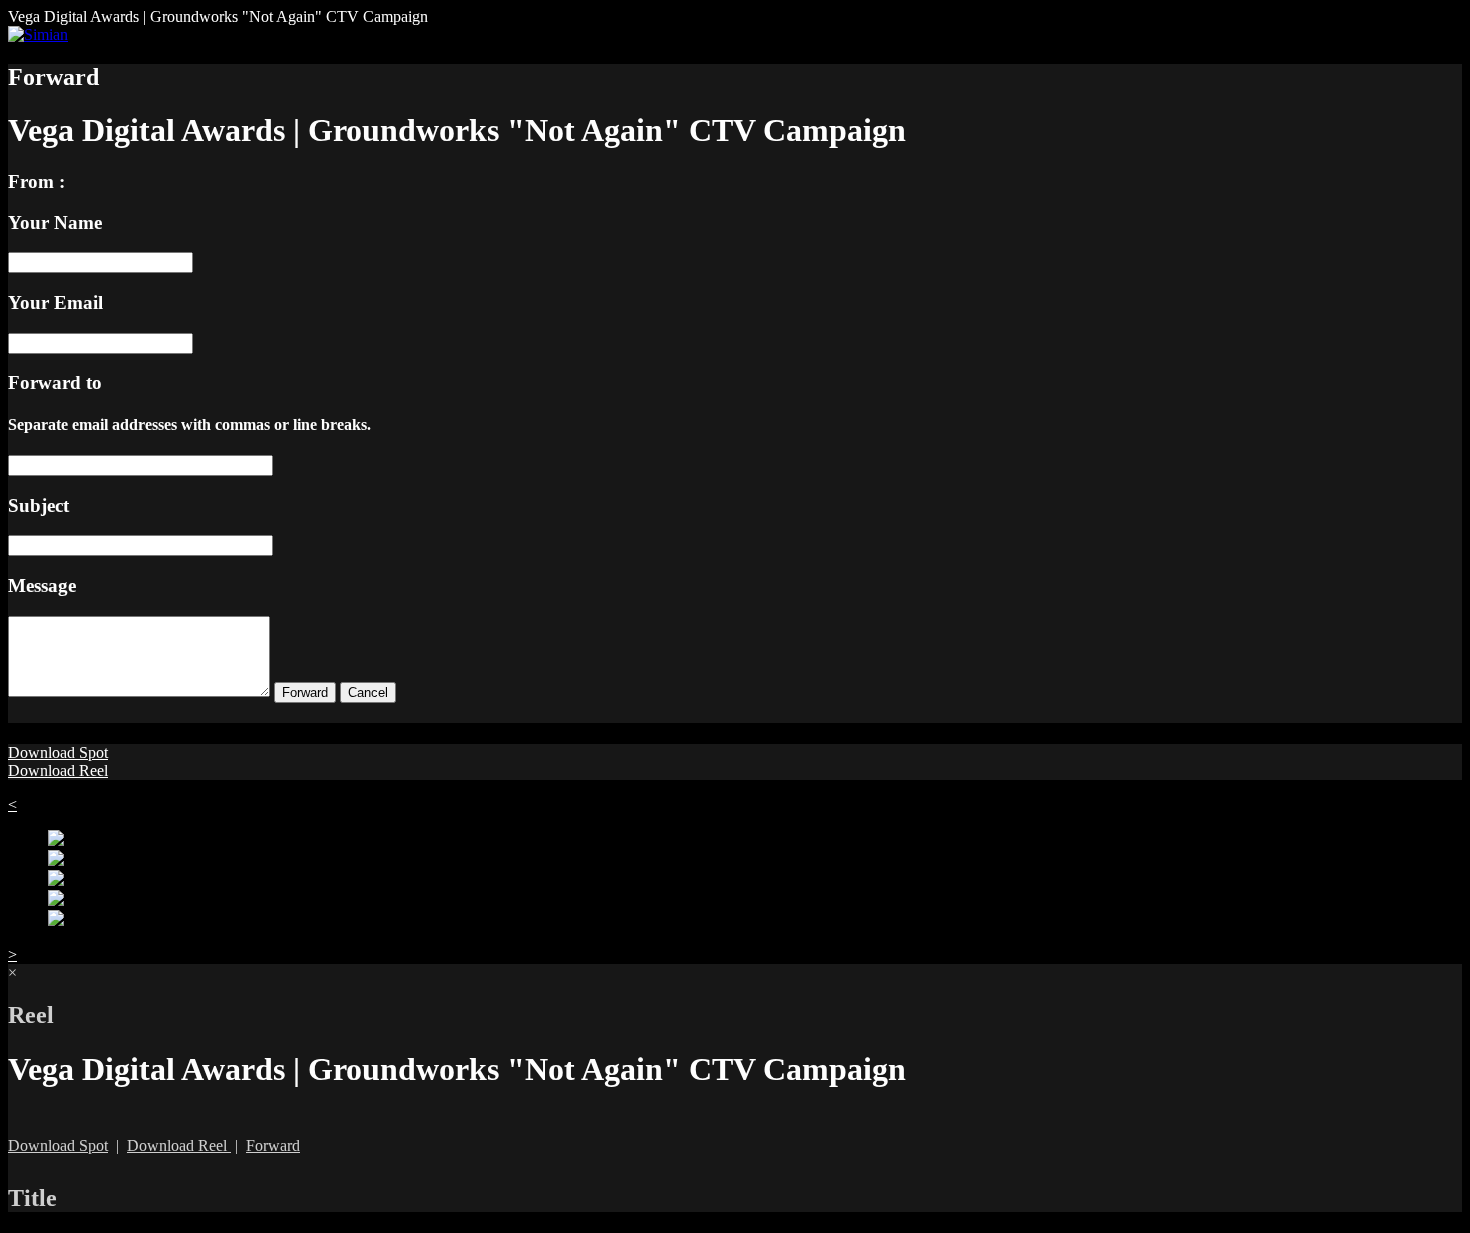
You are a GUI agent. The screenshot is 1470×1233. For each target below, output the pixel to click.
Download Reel (58, 770)
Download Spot (58, 752)
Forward (273, 1145)
